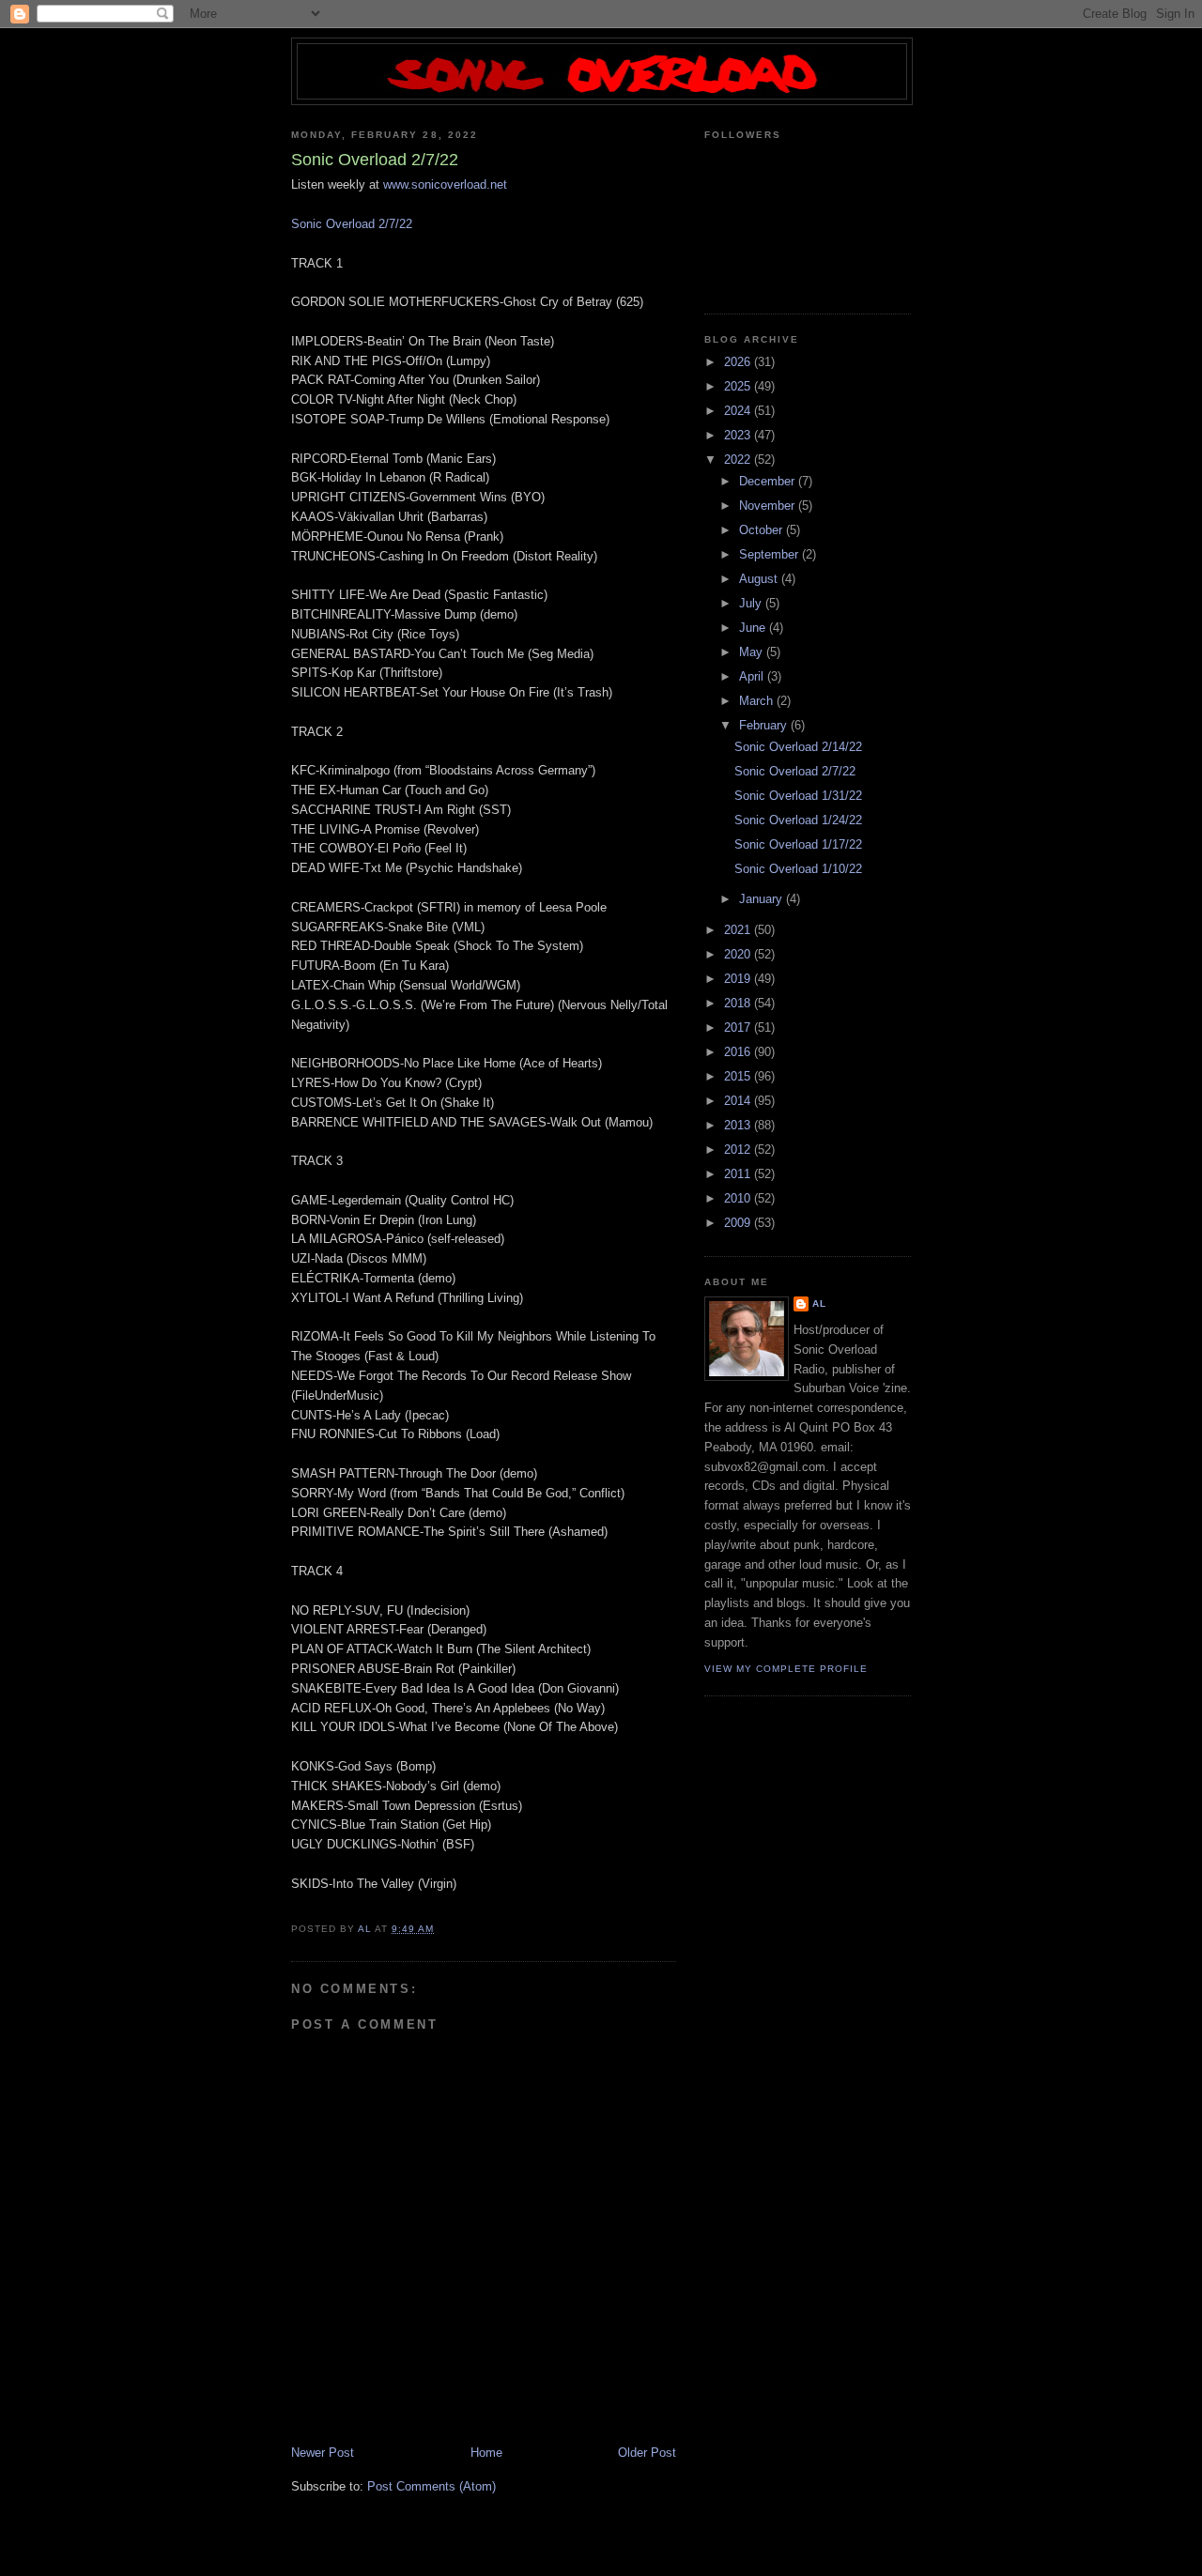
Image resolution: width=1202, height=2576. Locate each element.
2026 (739, 362)
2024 (739, 411)
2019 (739, 979)
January (763, 899)
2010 (739, 1198)
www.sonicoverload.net (445, 184)
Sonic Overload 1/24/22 (798, 820)
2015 (739, 1076)
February (765, 725)
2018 (739, 1003)
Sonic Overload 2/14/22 (798, 747)
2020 (739, 954)
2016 (739, 1052)
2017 (739, 1027)
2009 (739, 1223)
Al (819, 1303)
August (760, 579)
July (752, 603)
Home (486, 2453)
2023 (739, 435)
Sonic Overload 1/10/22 (798, 869)
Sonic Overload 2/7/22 (352, 224)
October (763, 530)
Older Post (647, 2453)
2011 (739, 1174)
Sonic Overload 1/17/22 (798, 844)
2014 (739, 1101)
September (771, 554)
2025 (739, 386)
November (769, 506)
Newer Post (323, 2453)
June (754, 628)
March (758, 701)
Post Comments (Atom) (431, 2486)
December (769, 481)
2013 (739, 1125)
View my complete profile (786, 1669)
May (753, 652)
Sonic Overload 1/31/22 (798, 796)
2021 (739, 930)
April (753, 676)
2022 (739, 460)
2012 (739, 1150)
